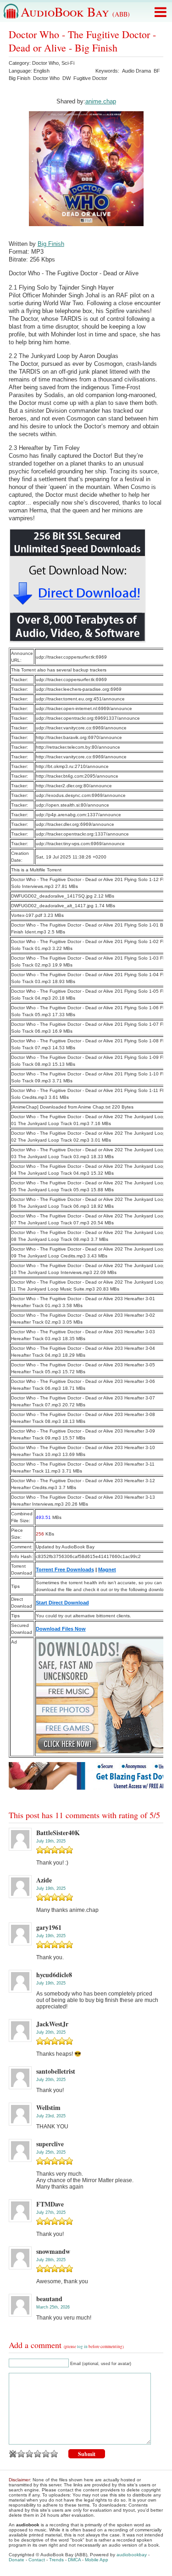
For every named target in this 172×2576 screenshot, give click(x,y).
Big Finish (19, 78)
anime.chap (101, 101)
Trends (56, 2560)
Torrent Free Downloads (65, 1569)
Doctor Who (45, 63)
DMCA (74, 2560)
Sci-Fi (68, 63)
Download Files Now (61, 1629)
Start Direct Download (62, 1603)
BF (157, 71)
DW (67, 78)
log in (82, 2347)
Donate (17, 2560)
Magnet (107, 1569)
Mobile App (97, 2560)
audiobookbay (132, 2555)
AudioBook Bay (75, 11)
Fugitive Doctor (90, 78)
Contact (37, 2560)
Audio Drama (136, 71)
